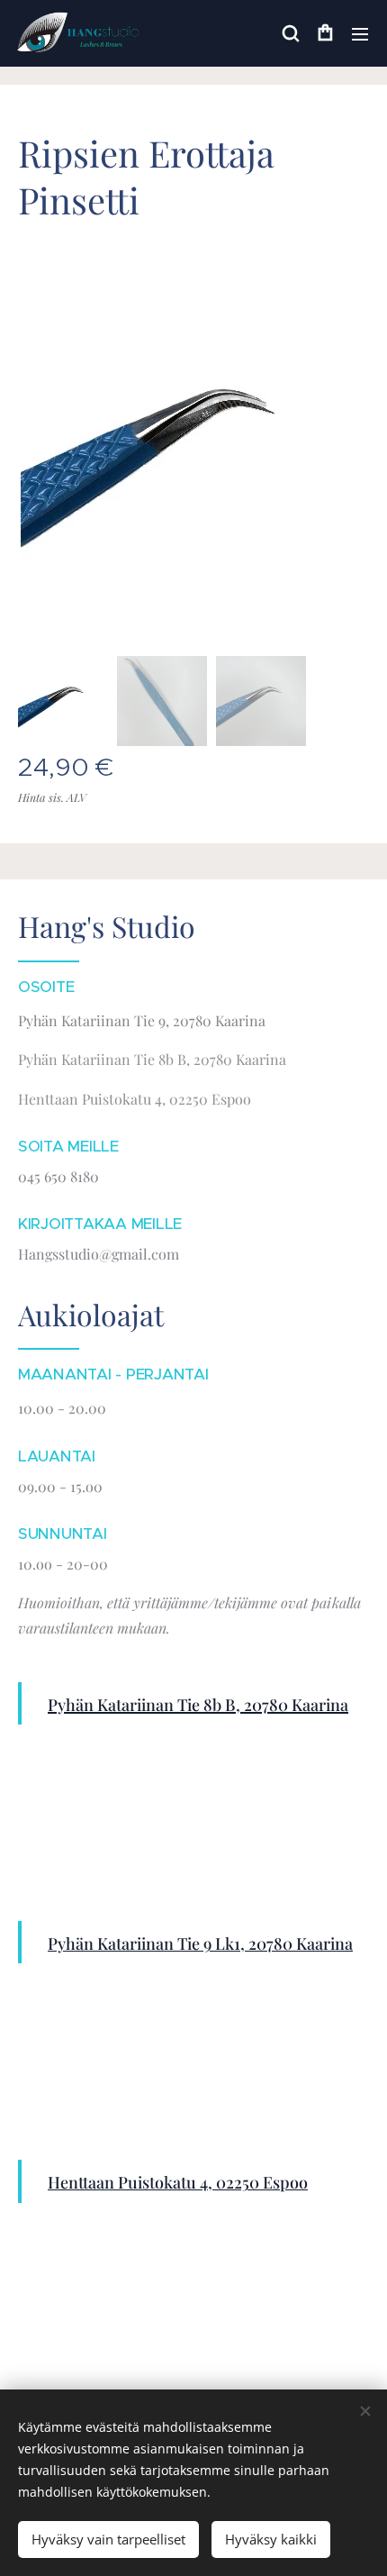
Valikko (360, 33)
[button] (290, 33)
